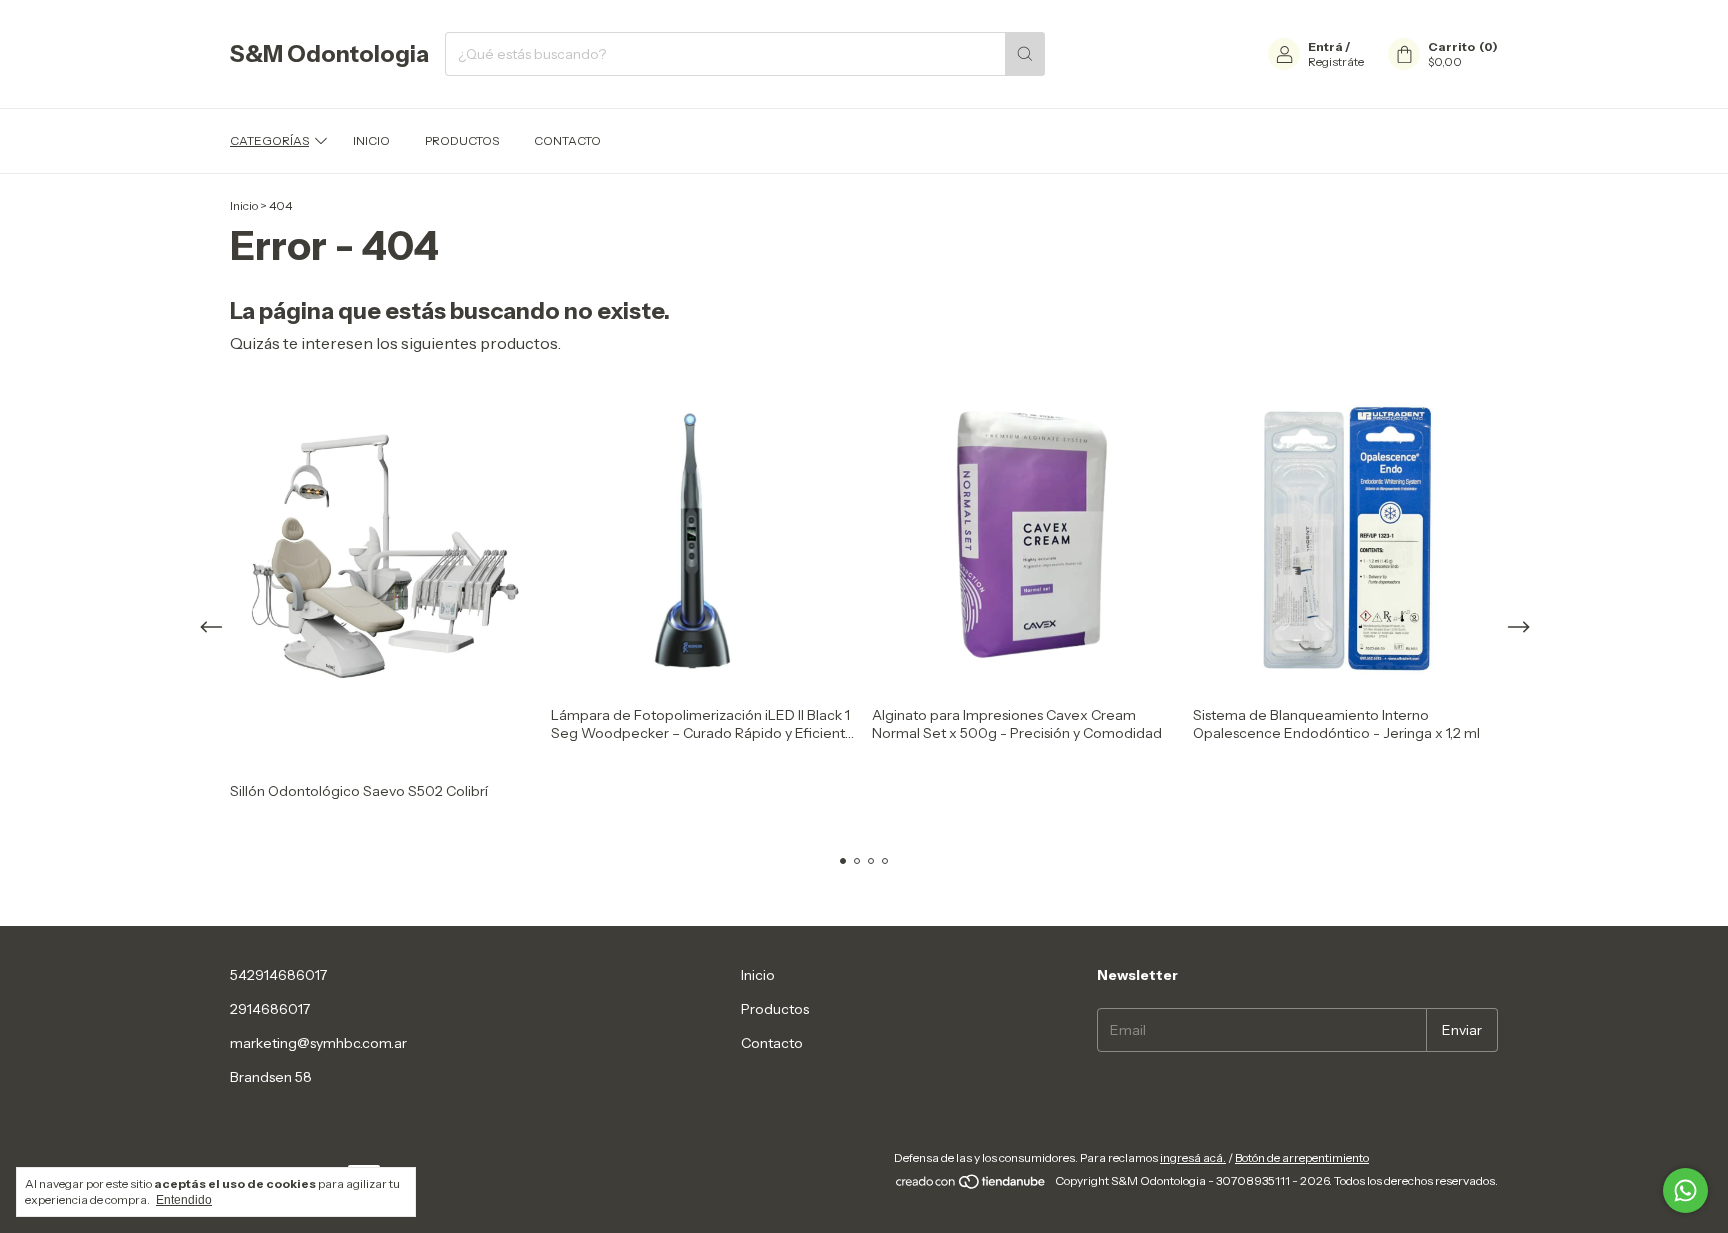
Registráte (1336, 61)
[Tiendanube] (971, 1185)
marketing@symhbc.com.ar (318, 1043)
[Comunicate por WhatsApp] (1685, 1190)
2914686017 (270, 1009)
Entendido (184, 1200)
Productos (462, 140)
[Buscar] (1025, 54)
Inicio (371, 140)
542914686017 (278, 975)
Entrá (1325, 46)
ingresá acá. (1193, 1157)
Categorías (269, 140)
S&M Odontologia (329, 54)
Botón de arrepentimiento (1302, 1157)
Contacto (567, 140)
